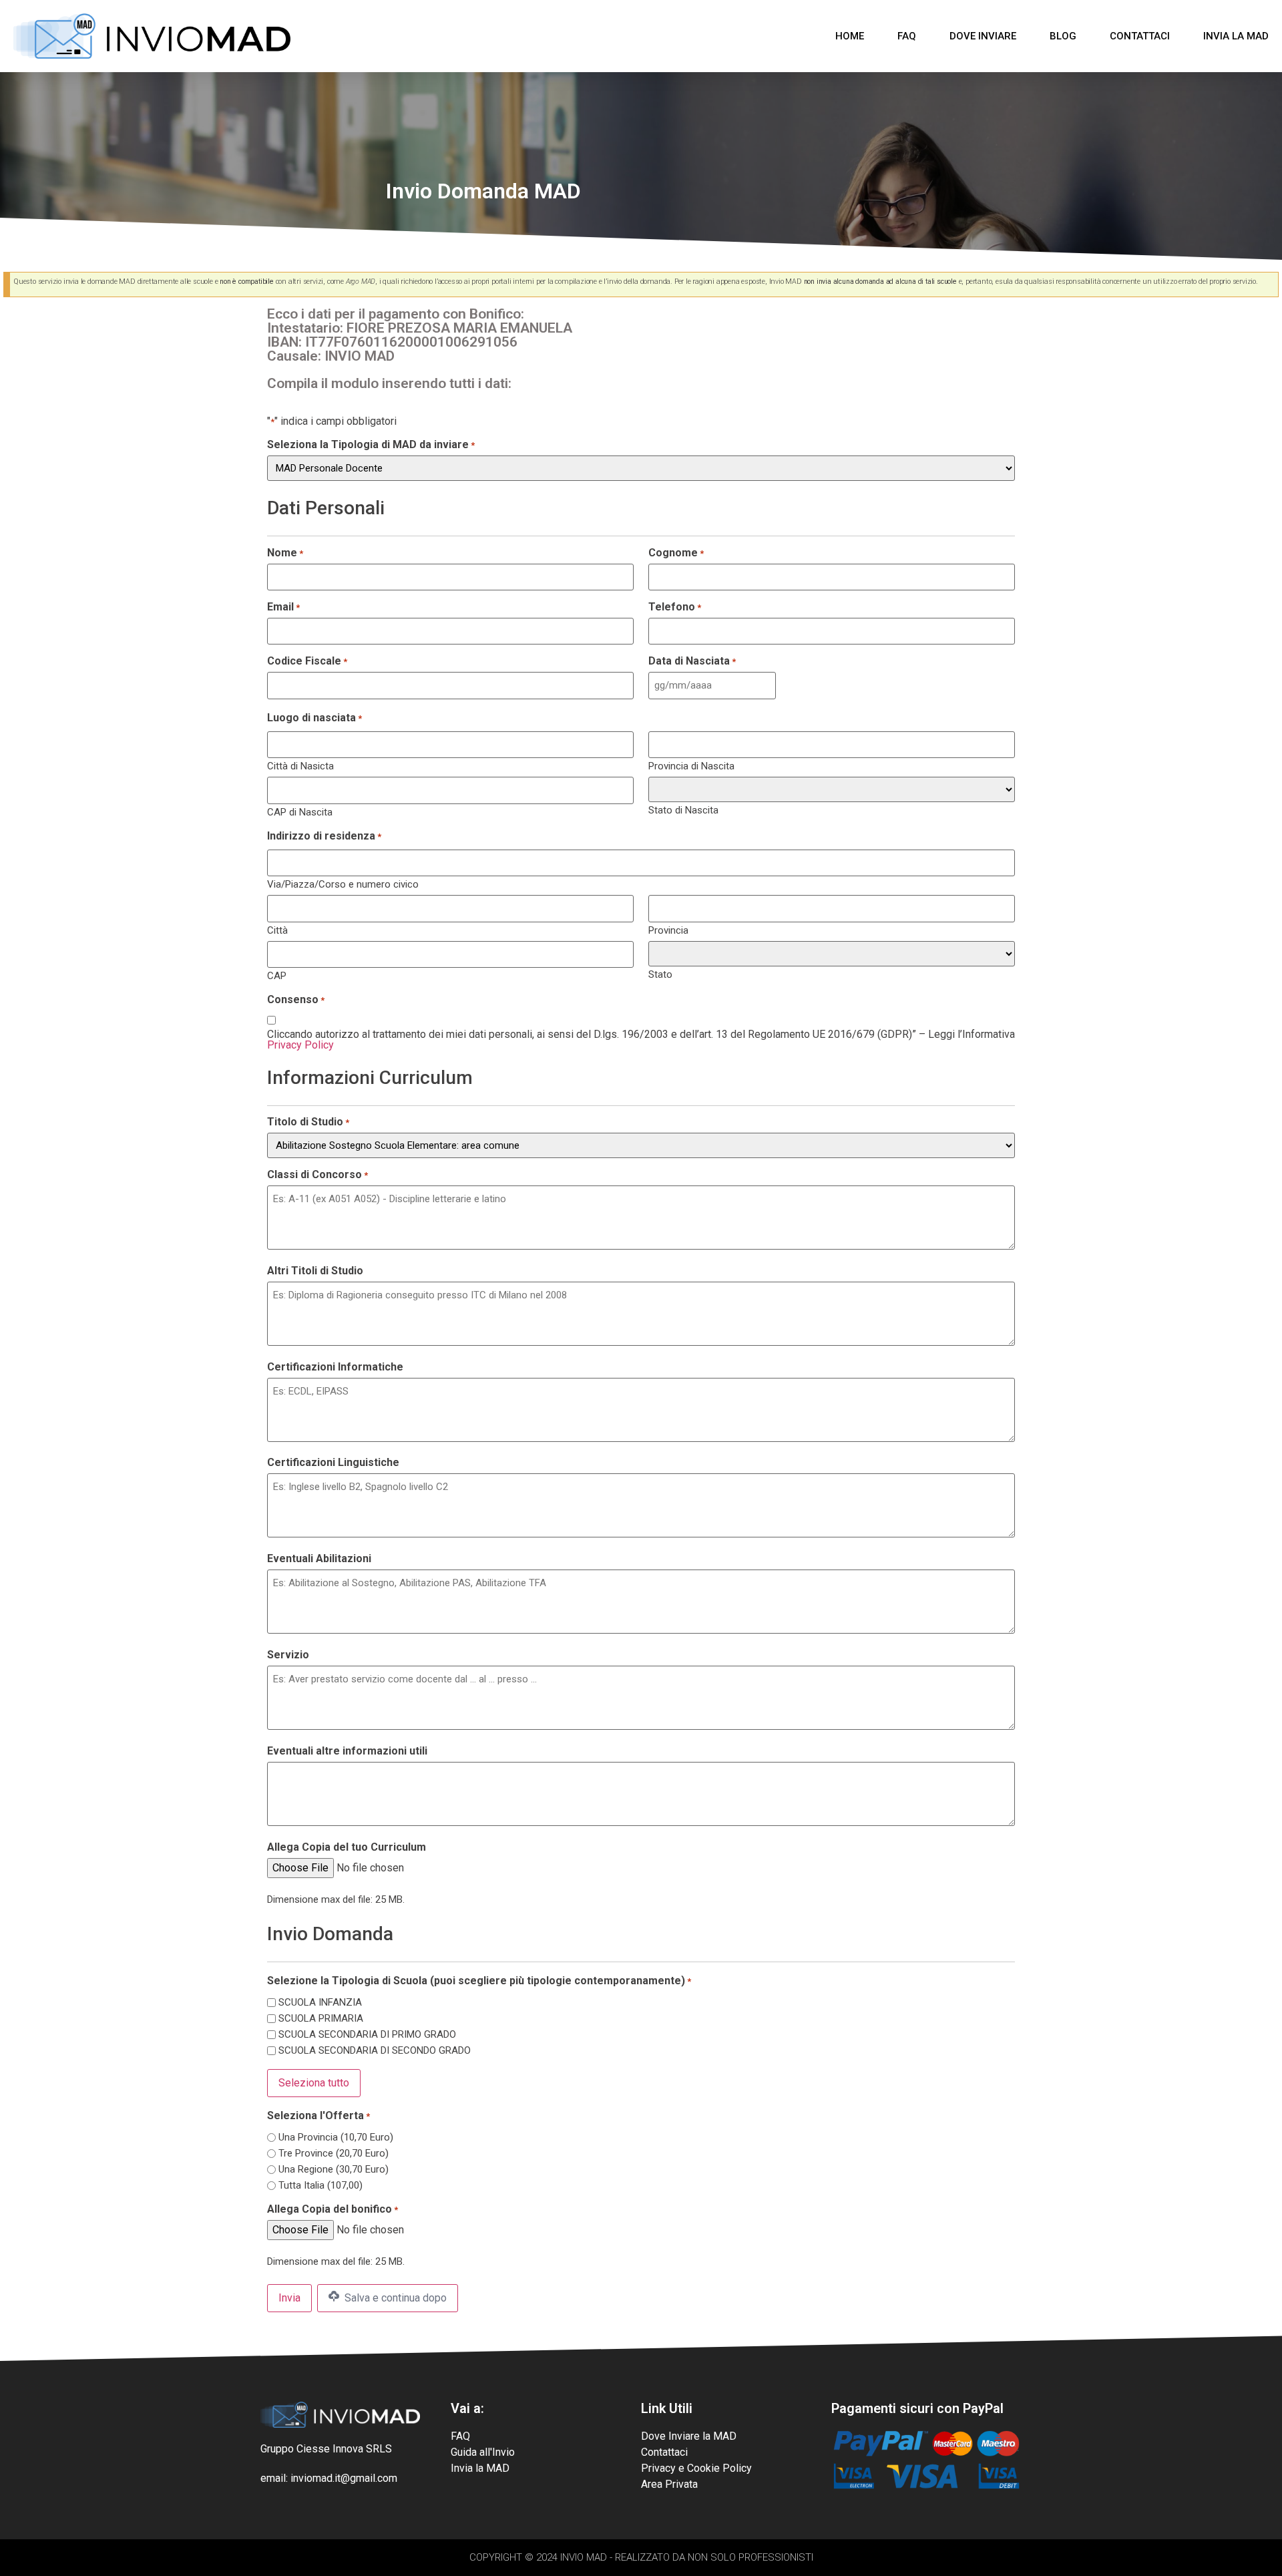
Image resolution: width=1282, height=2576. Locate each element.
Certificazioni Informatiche (335, 1367)
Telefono (675, 607)
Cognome (676, 553)
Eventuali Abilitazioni (319, 1559)
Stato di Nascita (683, 810)
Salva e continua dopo (394, 2298)
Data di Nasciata (692, 661)
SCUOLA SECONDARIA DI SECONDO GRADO (375, 2051)
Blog (1063, 36)
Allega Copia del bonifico (333, 2209)
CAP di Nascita (300, 812)
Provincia (668, 930)
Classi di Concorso (317, 1175)
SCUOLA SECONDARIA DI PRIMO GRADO (367, 2035)
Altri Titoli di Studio (315, 1271)
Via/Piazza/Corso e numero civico (343, 884)
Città (277, 930)
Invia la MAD (1236, 36)
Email (283, 607)
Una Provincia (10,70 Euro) (336, 2138)
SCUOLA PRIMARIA (321, 2019)
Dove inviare (983, 36)
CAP (277, 975)
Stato (660, 974)
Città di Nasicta (300, 766)
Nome (285, 553)
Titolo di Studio (308, 1122)
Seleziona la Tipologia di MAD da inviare (371, 445)
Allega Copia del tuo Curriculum (347, 1847)
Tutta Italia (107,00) (320, 2186)
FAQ (907, 36)
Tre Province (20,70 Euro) (334, 2154)
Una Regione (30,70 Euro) (334, 2170)
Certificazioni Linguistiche (333, 1463)
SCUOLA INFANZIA (320, 2003)
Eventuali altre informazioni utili (347, 1751)
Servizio (288, 1655)
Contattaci (1140, 36)
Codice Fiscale (307, 661)
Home (850, 36)
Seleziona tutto (314, 2083)
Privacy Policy (300, 1045)
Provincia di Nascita (691, 766)
